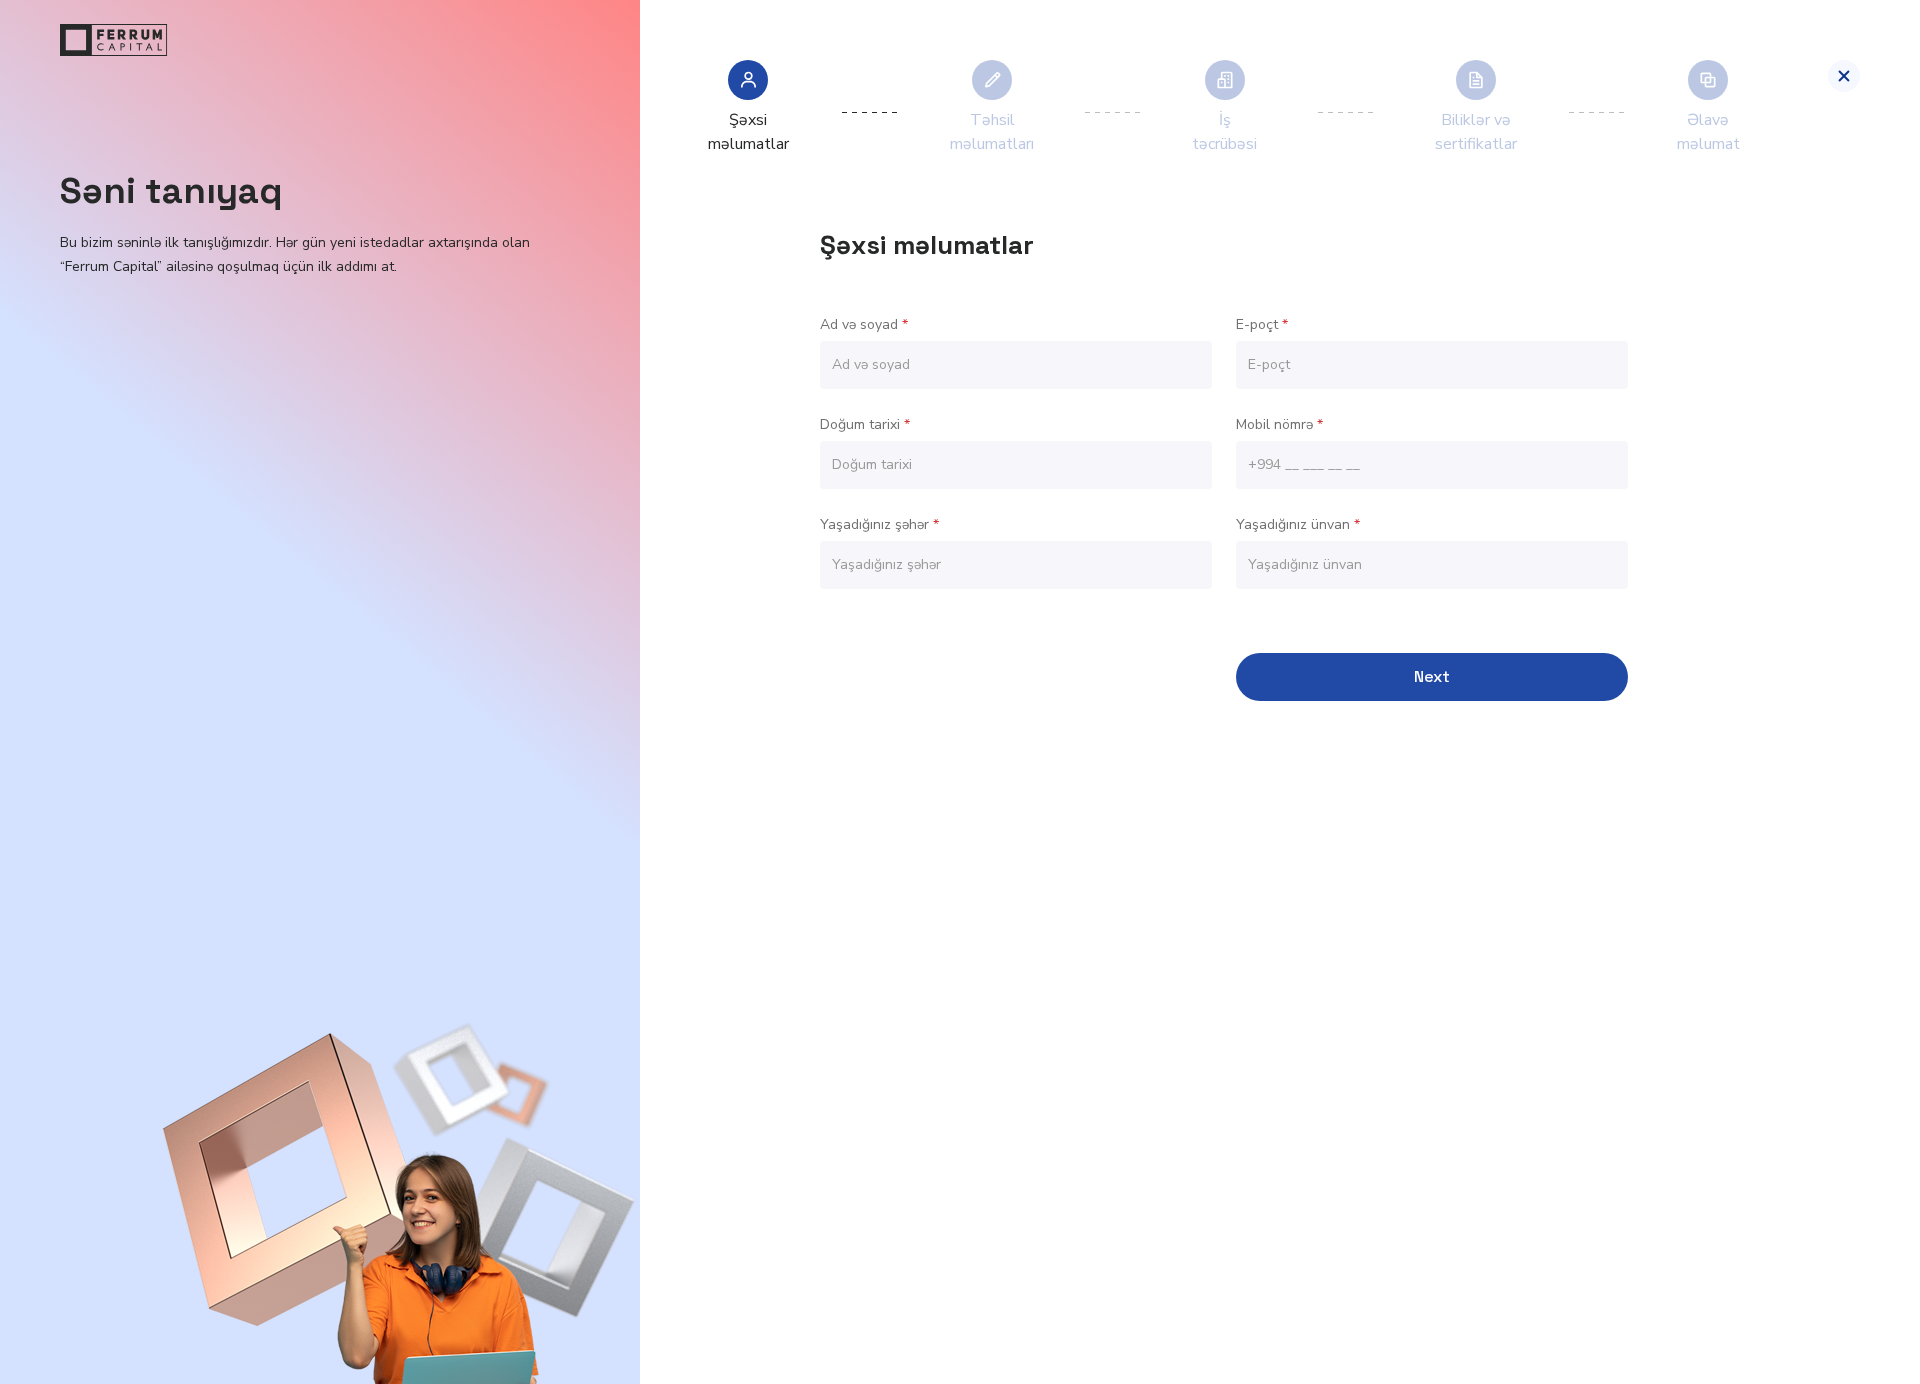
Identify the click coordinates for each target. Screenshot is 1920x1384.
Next (1432, 676)
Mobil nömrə (1279, 424)
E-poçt (1262, 324)
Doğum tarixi (865, 424)
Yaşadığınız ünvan (1298, 524)
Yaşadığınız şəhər (879, 524)
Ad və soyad (864, 324)
